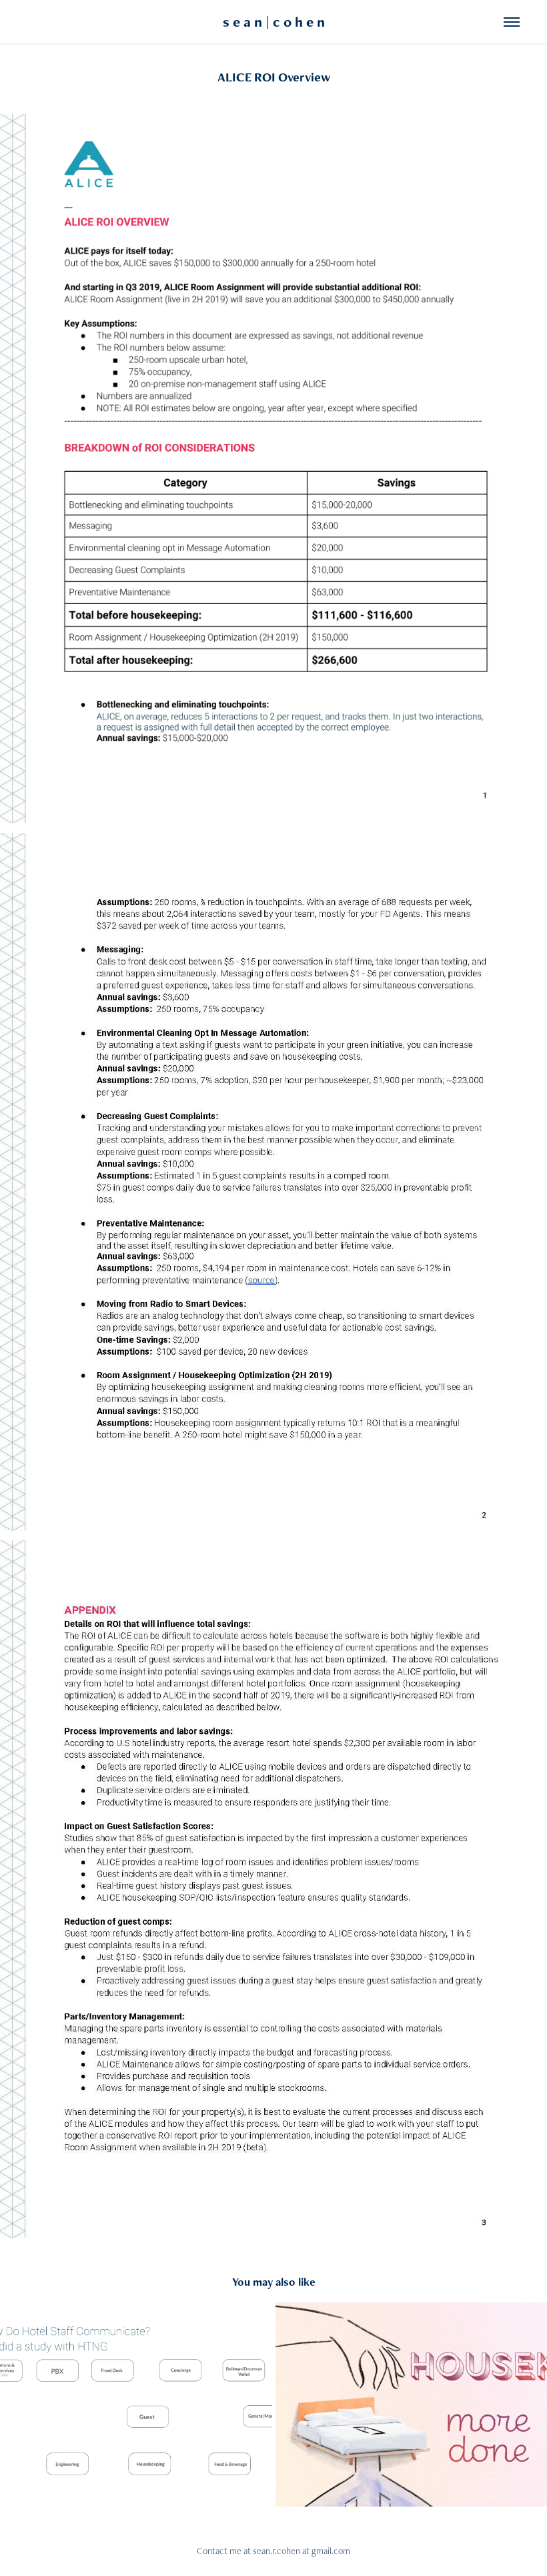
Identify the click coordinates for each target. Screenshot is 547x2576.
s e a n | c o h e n (274, 22)
